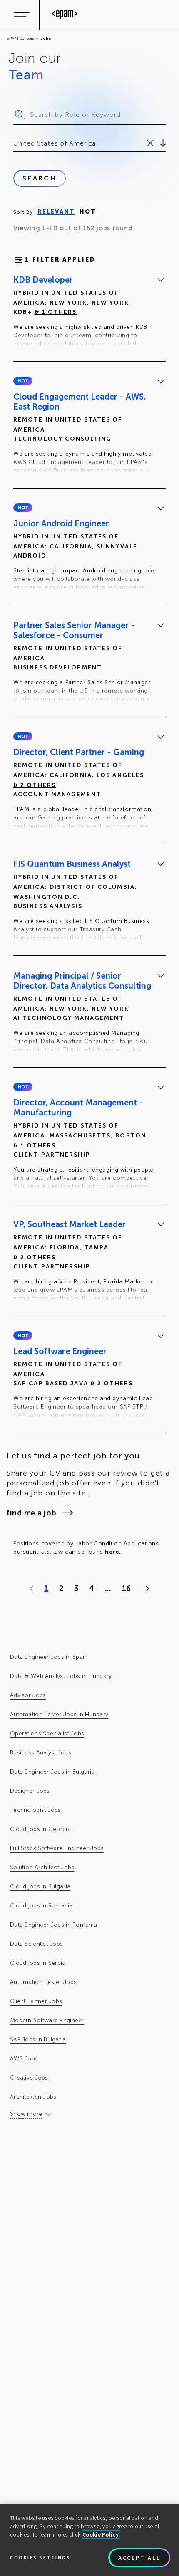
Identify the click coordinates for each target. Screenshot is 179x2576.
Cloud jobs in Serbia (38, 1963)
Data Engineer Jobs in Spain (49, 1657)
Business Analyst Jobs (41, 1753)
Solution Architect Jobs (42, 1867)
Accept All (139, 2558)
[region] (89, 2540)
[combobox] (14, 143)
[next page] (145, 1589)
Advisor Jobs (28, 1695)
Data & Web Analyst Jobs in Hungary (61, 1676)
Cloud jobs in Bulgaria (40, 1886)
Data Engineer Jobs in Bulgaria (52, 1772)
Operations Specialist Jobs (47, 1733)
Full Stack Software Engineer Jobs (57, 1848)
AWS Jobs (24, 2059)
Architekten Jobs (33, 2097)
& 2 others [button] (35, 785)
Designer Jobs (30, 1791)
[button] (23, 381)
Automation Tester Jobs (43, 1982)
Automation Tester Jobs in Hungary (59, 1714)
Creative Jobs (29, 2078)
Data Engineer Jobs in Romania (53, 1925)
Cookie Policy (101, 2534)
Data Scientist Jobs (36, 1944)
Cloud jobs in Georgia (40, 1829)
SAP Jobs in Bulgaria (38, 2039)
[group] (89, 313)
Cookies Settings (40, 2557)
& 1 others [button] (56, 312)
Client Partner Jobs (36, 2001)
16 (126, 1589)
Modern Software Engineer (47, 2020)
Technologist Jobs (36, 1810)
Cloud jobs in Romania (41, 1906)
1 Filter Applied (60, 260)
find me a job (31, 1513)
